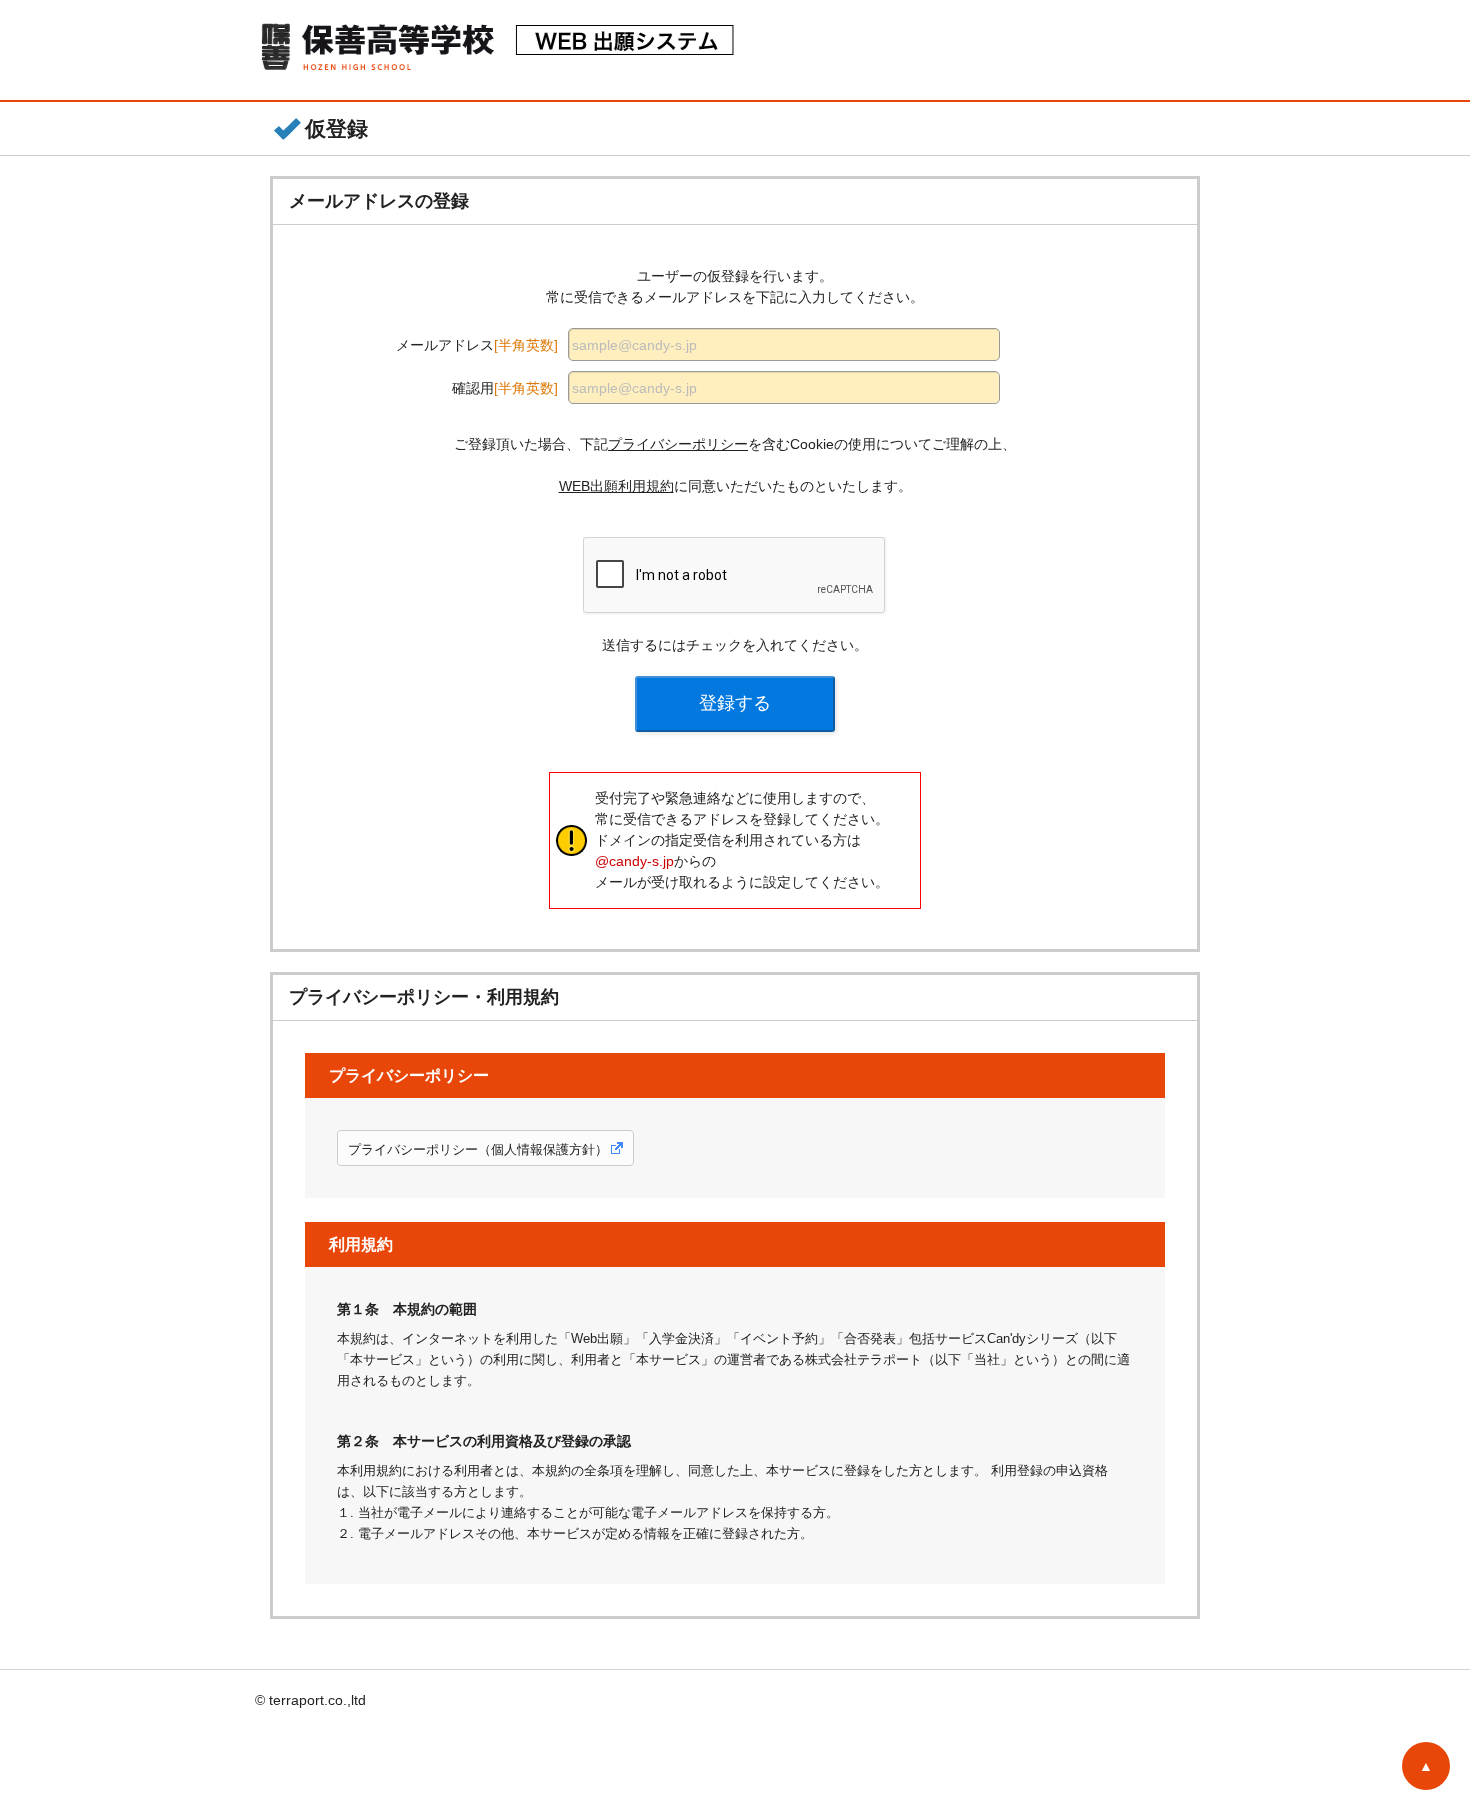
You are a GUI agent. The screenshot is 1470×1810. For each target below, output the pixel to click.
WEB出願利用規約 (616, 486)
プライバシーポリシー (678, 444)
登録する (735, 703)
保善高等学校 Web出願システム (504, 50)
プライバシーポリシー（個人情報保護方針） (478, 1149)
